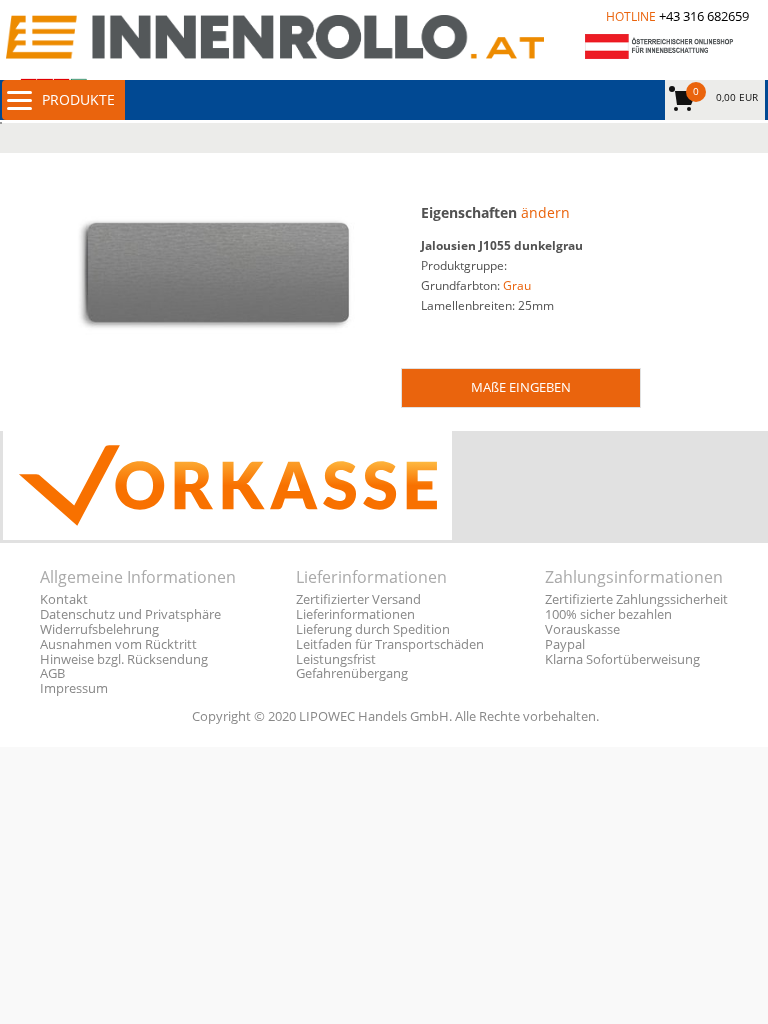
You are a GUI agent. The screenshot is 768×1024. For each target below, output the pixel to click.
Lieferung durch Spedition (373, 629)
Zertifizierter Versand (358, 599)
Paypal (565, 644)
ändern (545, 212)
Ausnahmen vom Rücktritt (118, 644)
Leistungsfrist (336, 659)
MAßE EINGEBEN (521, 387)
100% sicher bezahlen (608, 614)
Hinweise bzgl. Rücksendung (124, 659)
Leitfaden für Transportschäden (390, 644)
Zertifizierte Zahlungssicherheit (636, 599)
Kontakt (64, 599)
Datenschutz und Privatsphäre (130, 614)
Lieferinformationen (355, 614)
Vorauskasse (582, 629)
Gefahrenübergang (352, 673)
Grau (517, 285)
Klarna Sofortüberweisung (622, 659)
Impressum (74, 688)
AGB (52, 673)
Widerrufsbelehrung (99, 629)
